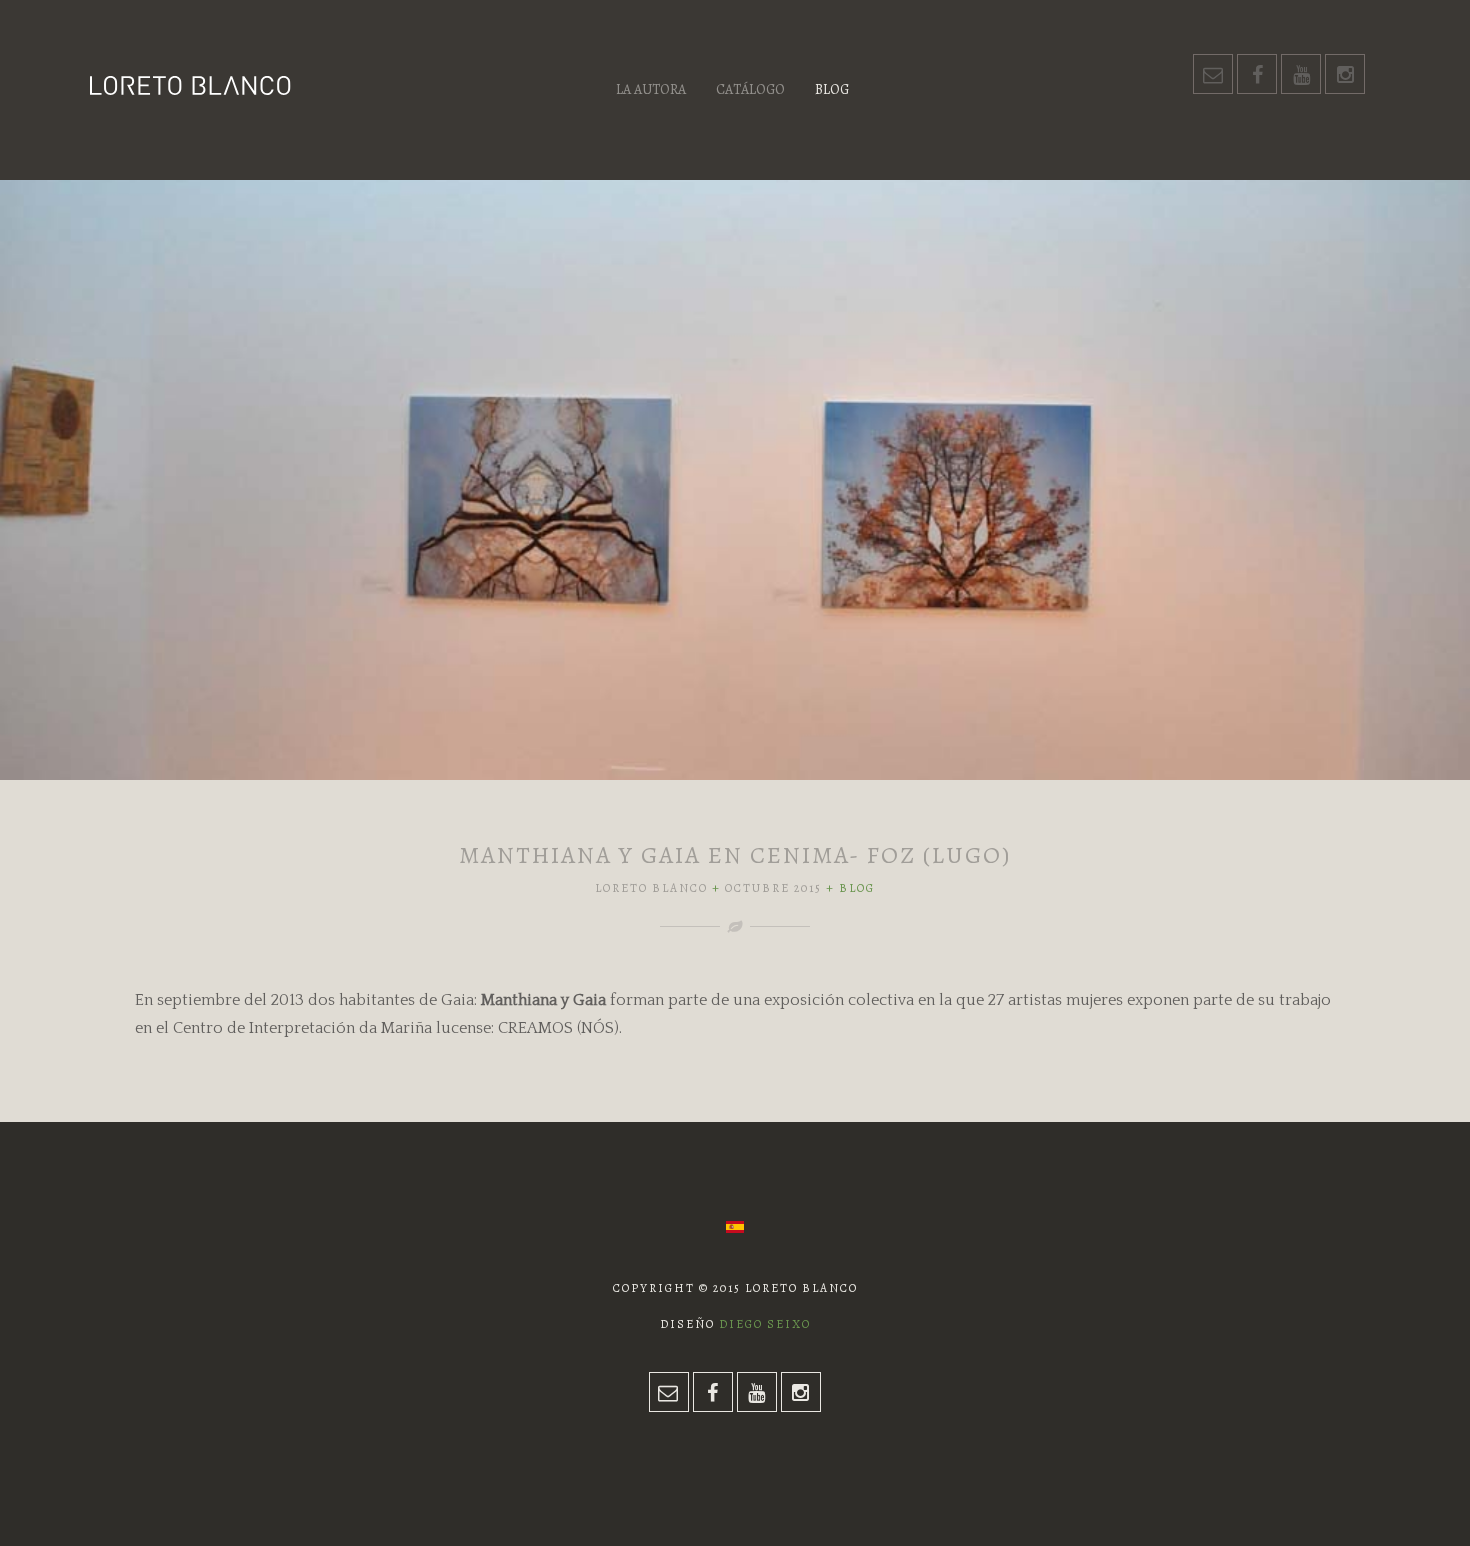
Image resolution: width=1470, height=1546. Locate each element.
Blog (832, 89)
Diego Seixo (765, 1324)
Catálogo (750, 89)
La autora (651, 89)
